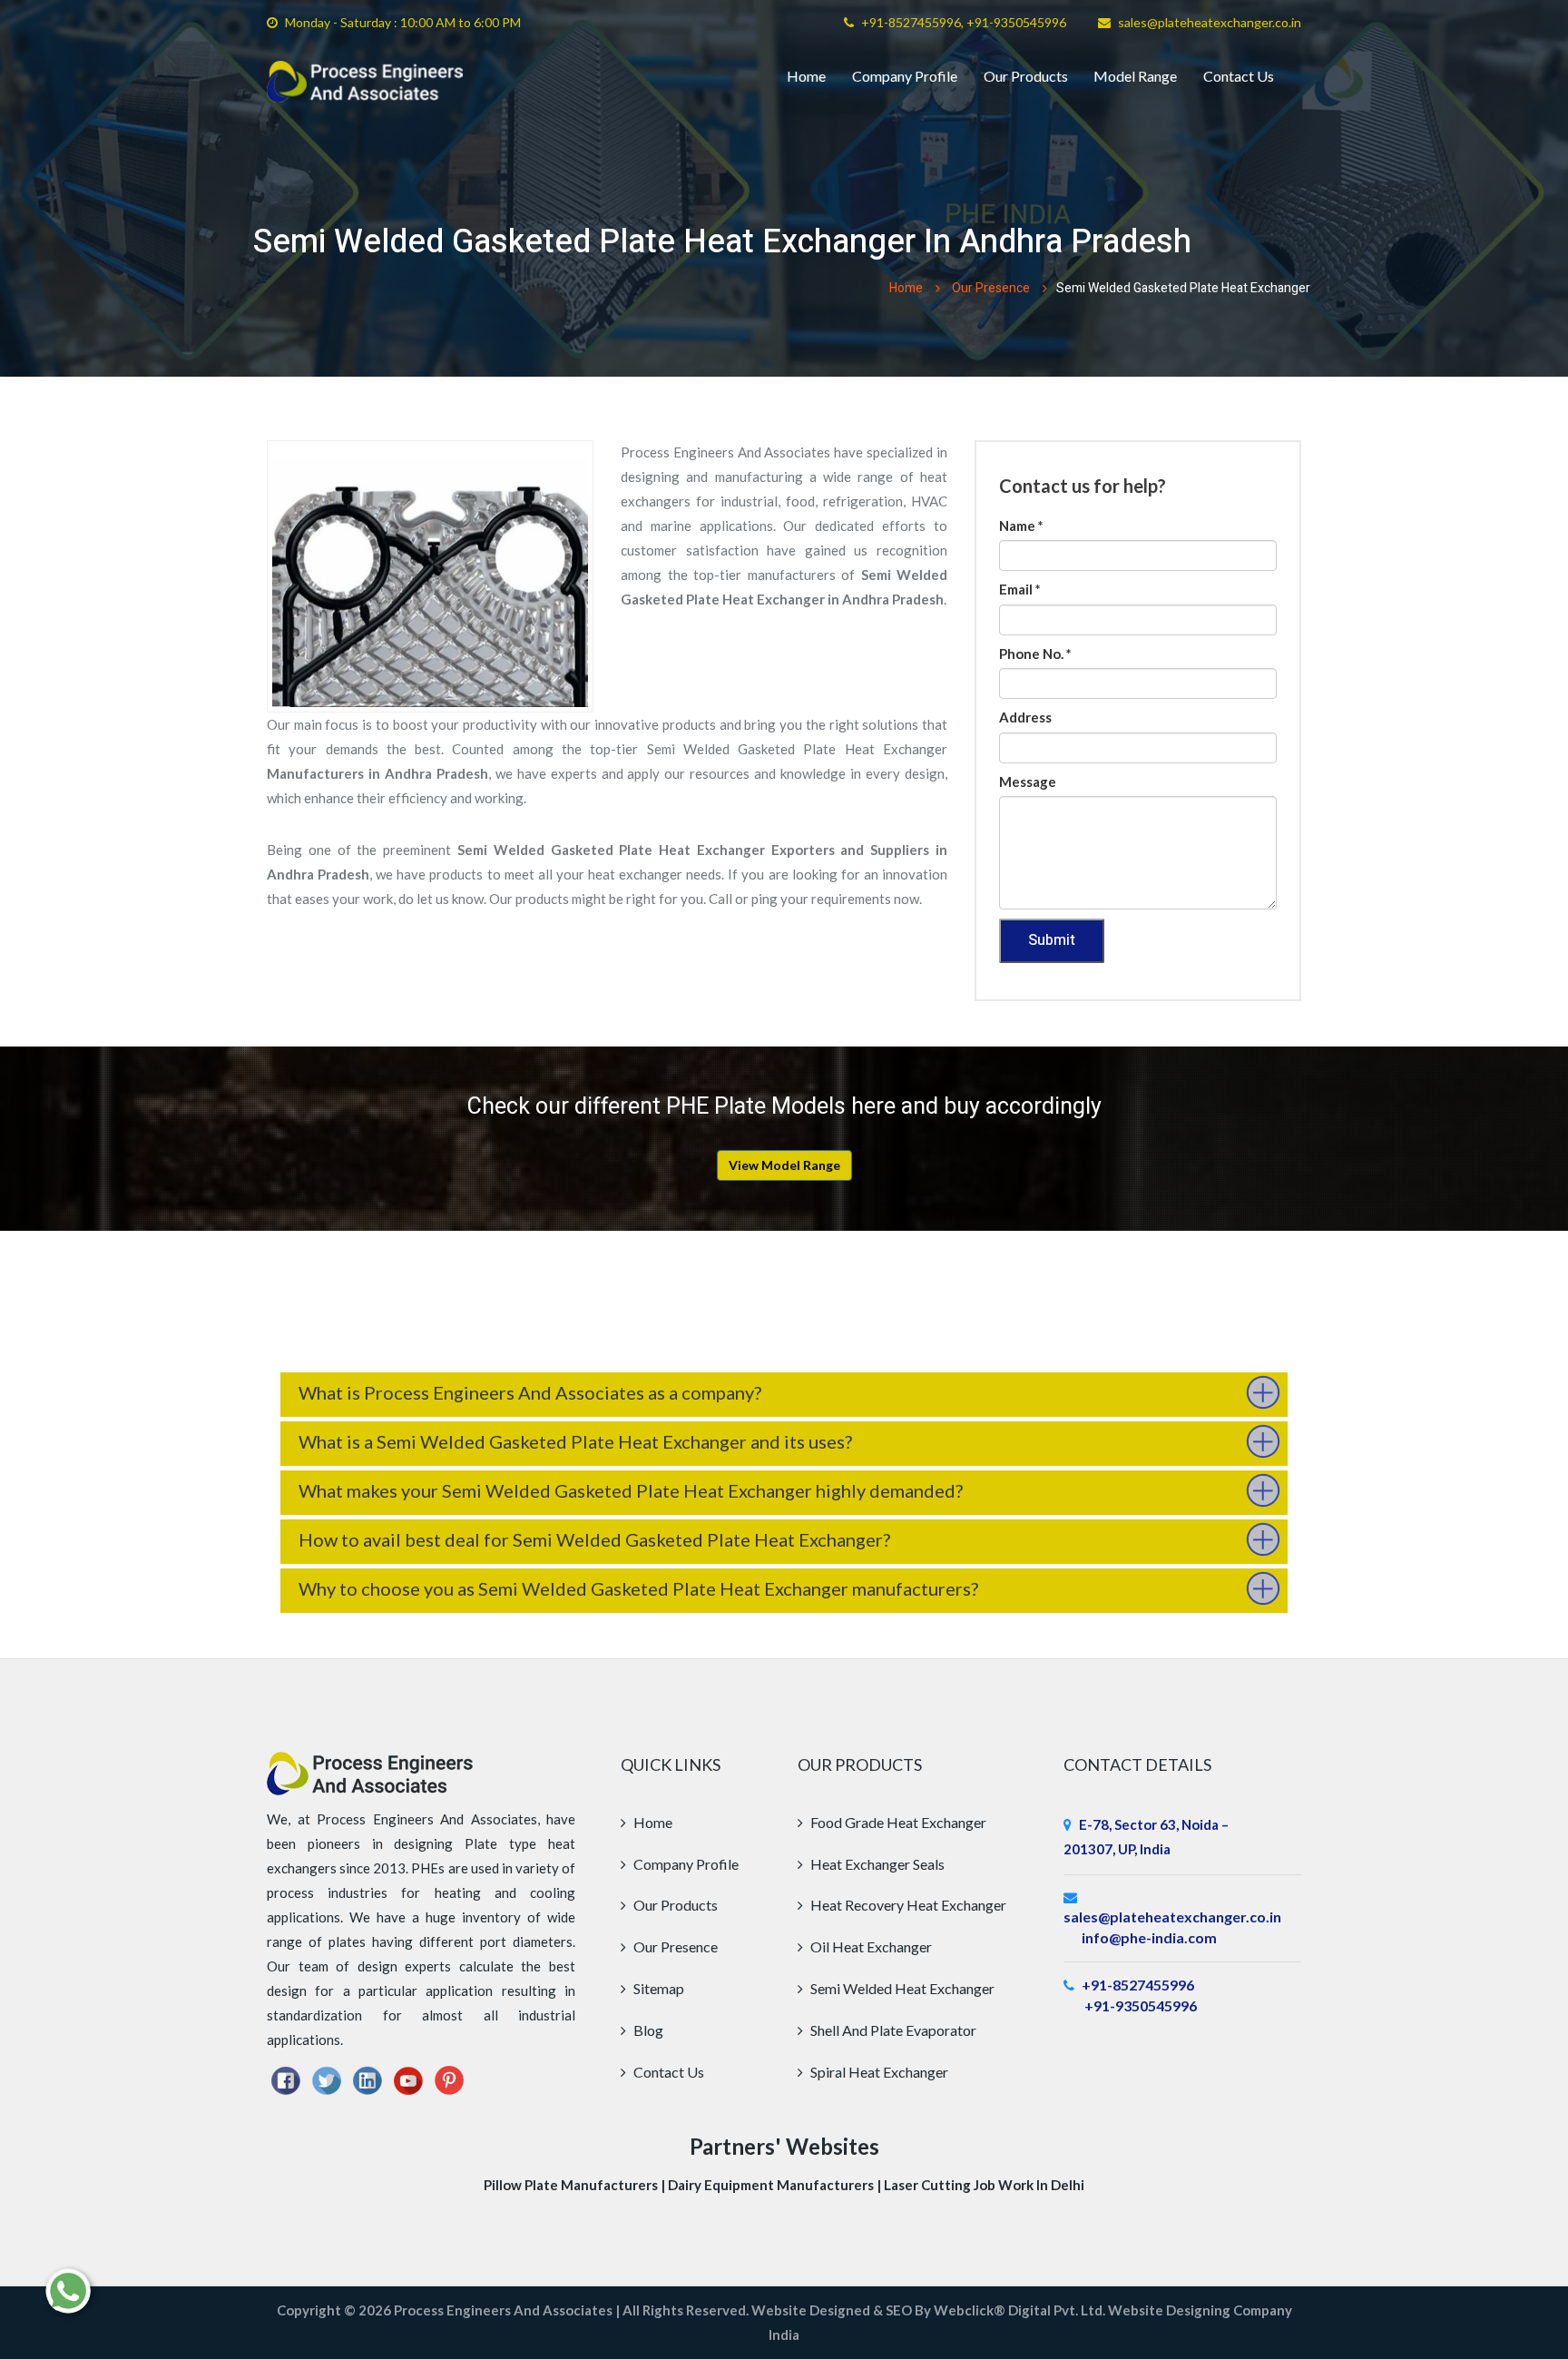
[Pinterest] (449, 2079)
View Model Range (784, 1165)
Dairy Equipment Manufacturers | (776, 2185)
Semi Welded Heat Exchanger (901, 1988)
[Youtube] (408, 2079)
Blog (647, 2030)
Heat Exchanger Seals (876, 1864)
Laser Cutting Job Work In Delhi (984, 2185)
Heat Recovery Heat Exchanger (907, 1905)
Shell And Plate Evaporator (892, 2030)
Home (806, 76)
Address (1025, 717)
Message (1028, 781)
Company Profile (905, 76)
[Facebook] (286, 2079)
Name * (1021, 526)
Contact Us (1239, 76)
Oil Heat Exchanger (870, 1946)
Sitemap (657, 1988)
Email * (1020, 589)
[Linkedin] (367, 2079)
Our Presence (991, 288)
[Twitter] (327, 2079)
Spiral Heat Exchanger (878, 2072)
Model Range (1135, 76)
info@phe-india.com (1149, 1937)
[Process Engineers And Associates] (365, 82)
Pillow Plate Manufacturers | (576, 2185)
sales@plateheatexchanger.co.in (1210, 22)
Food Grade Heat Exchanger (897, 1822)
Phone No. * (1035, 654)
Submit (1052, 940)
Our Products (1026, 76)
